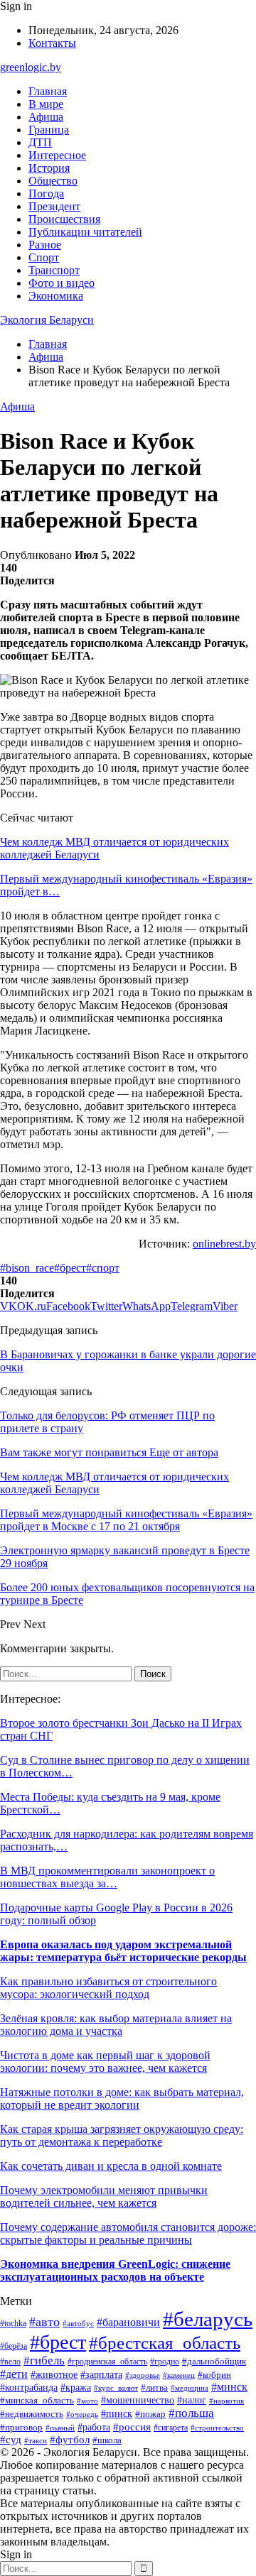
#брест (70, 1268)
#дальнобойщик (214, 2362)
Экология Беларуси (47, 320)
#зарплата (101, 2374)
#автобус (78, 2323)
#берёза (14, 2346)
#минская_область (37, 2400)
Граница (49, 130)
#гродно (165, 2362)
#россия (132, 2427)
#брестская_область (165, 2342)
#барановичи (128, 2322)
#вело (10, 2362)
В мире (46, 104)
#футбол (70, 2440)
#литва (154, 2387)
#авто (44, 2322)
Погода (46, 193)
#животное (54, 2375)
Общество (53, 181)
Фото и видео (62, 283)
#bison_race (27, 1268)
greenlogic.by (31, 67)
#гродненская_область (107, 2362)
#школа (107, 2440)
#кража (76, 2387)
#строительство (217, 2428)
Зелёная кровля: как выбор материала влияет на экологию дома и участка (116, 2025)
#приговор (21, 2428)
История (49, 168)
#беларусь (208, 2319)
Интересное (57, 155)
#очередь (82, 2414)
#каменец (179, 2375)
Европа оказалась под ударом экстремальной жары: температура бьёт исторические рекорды (123, 1951)
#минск (229, 2387)
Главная (48, 91)
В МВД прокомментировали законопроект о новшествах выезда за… (107, 1877)
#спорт (103, 1268)
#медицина (190, 2388)
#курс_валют (116, 2388)
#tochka (13, 2324)
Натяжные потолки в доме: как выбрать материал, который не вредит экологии (122, 2099)
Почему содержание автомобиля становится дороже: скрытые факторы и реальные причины (128, 2233)
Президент (54, 206)
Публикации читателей (85, 232)
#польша (191, 2413)
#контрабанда (29, 2387)
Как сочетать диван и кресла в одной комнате (111, 2166)
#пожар (150, 2414)
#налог (192, 2400)
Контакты (52, 43)
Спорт (44, 257)
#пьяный (60, 2428)
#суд (11, 2440)
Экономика (56, 296)
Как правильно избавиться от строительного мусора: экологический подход (108, 1988)
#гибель (44, 2361)
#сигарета (171, 2428)
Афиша (46, 117)
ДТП (40, 142)
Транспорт (54, 270)
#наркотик (226, 2401)
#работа (94, 2427)
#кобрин (214, 2375)
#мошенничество (138, 2400)
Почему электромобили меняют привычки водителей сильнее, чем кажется (104, 2196)
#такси (36, 2440)
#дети (14, 2374)
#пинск (117, 2413)
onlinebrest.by (224, 1244)
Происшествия (64, 219)
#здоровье (143, 2375)
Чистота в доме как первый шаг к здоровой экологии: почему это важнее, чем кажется (105, 2062)
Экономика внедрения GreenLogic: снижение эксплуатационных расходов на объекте (115, 2270)
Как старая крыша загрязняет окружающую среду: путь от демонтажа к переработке (122, 2135)
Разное (45, 245)
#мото (87, 2401)
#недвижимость (32, 2414)
